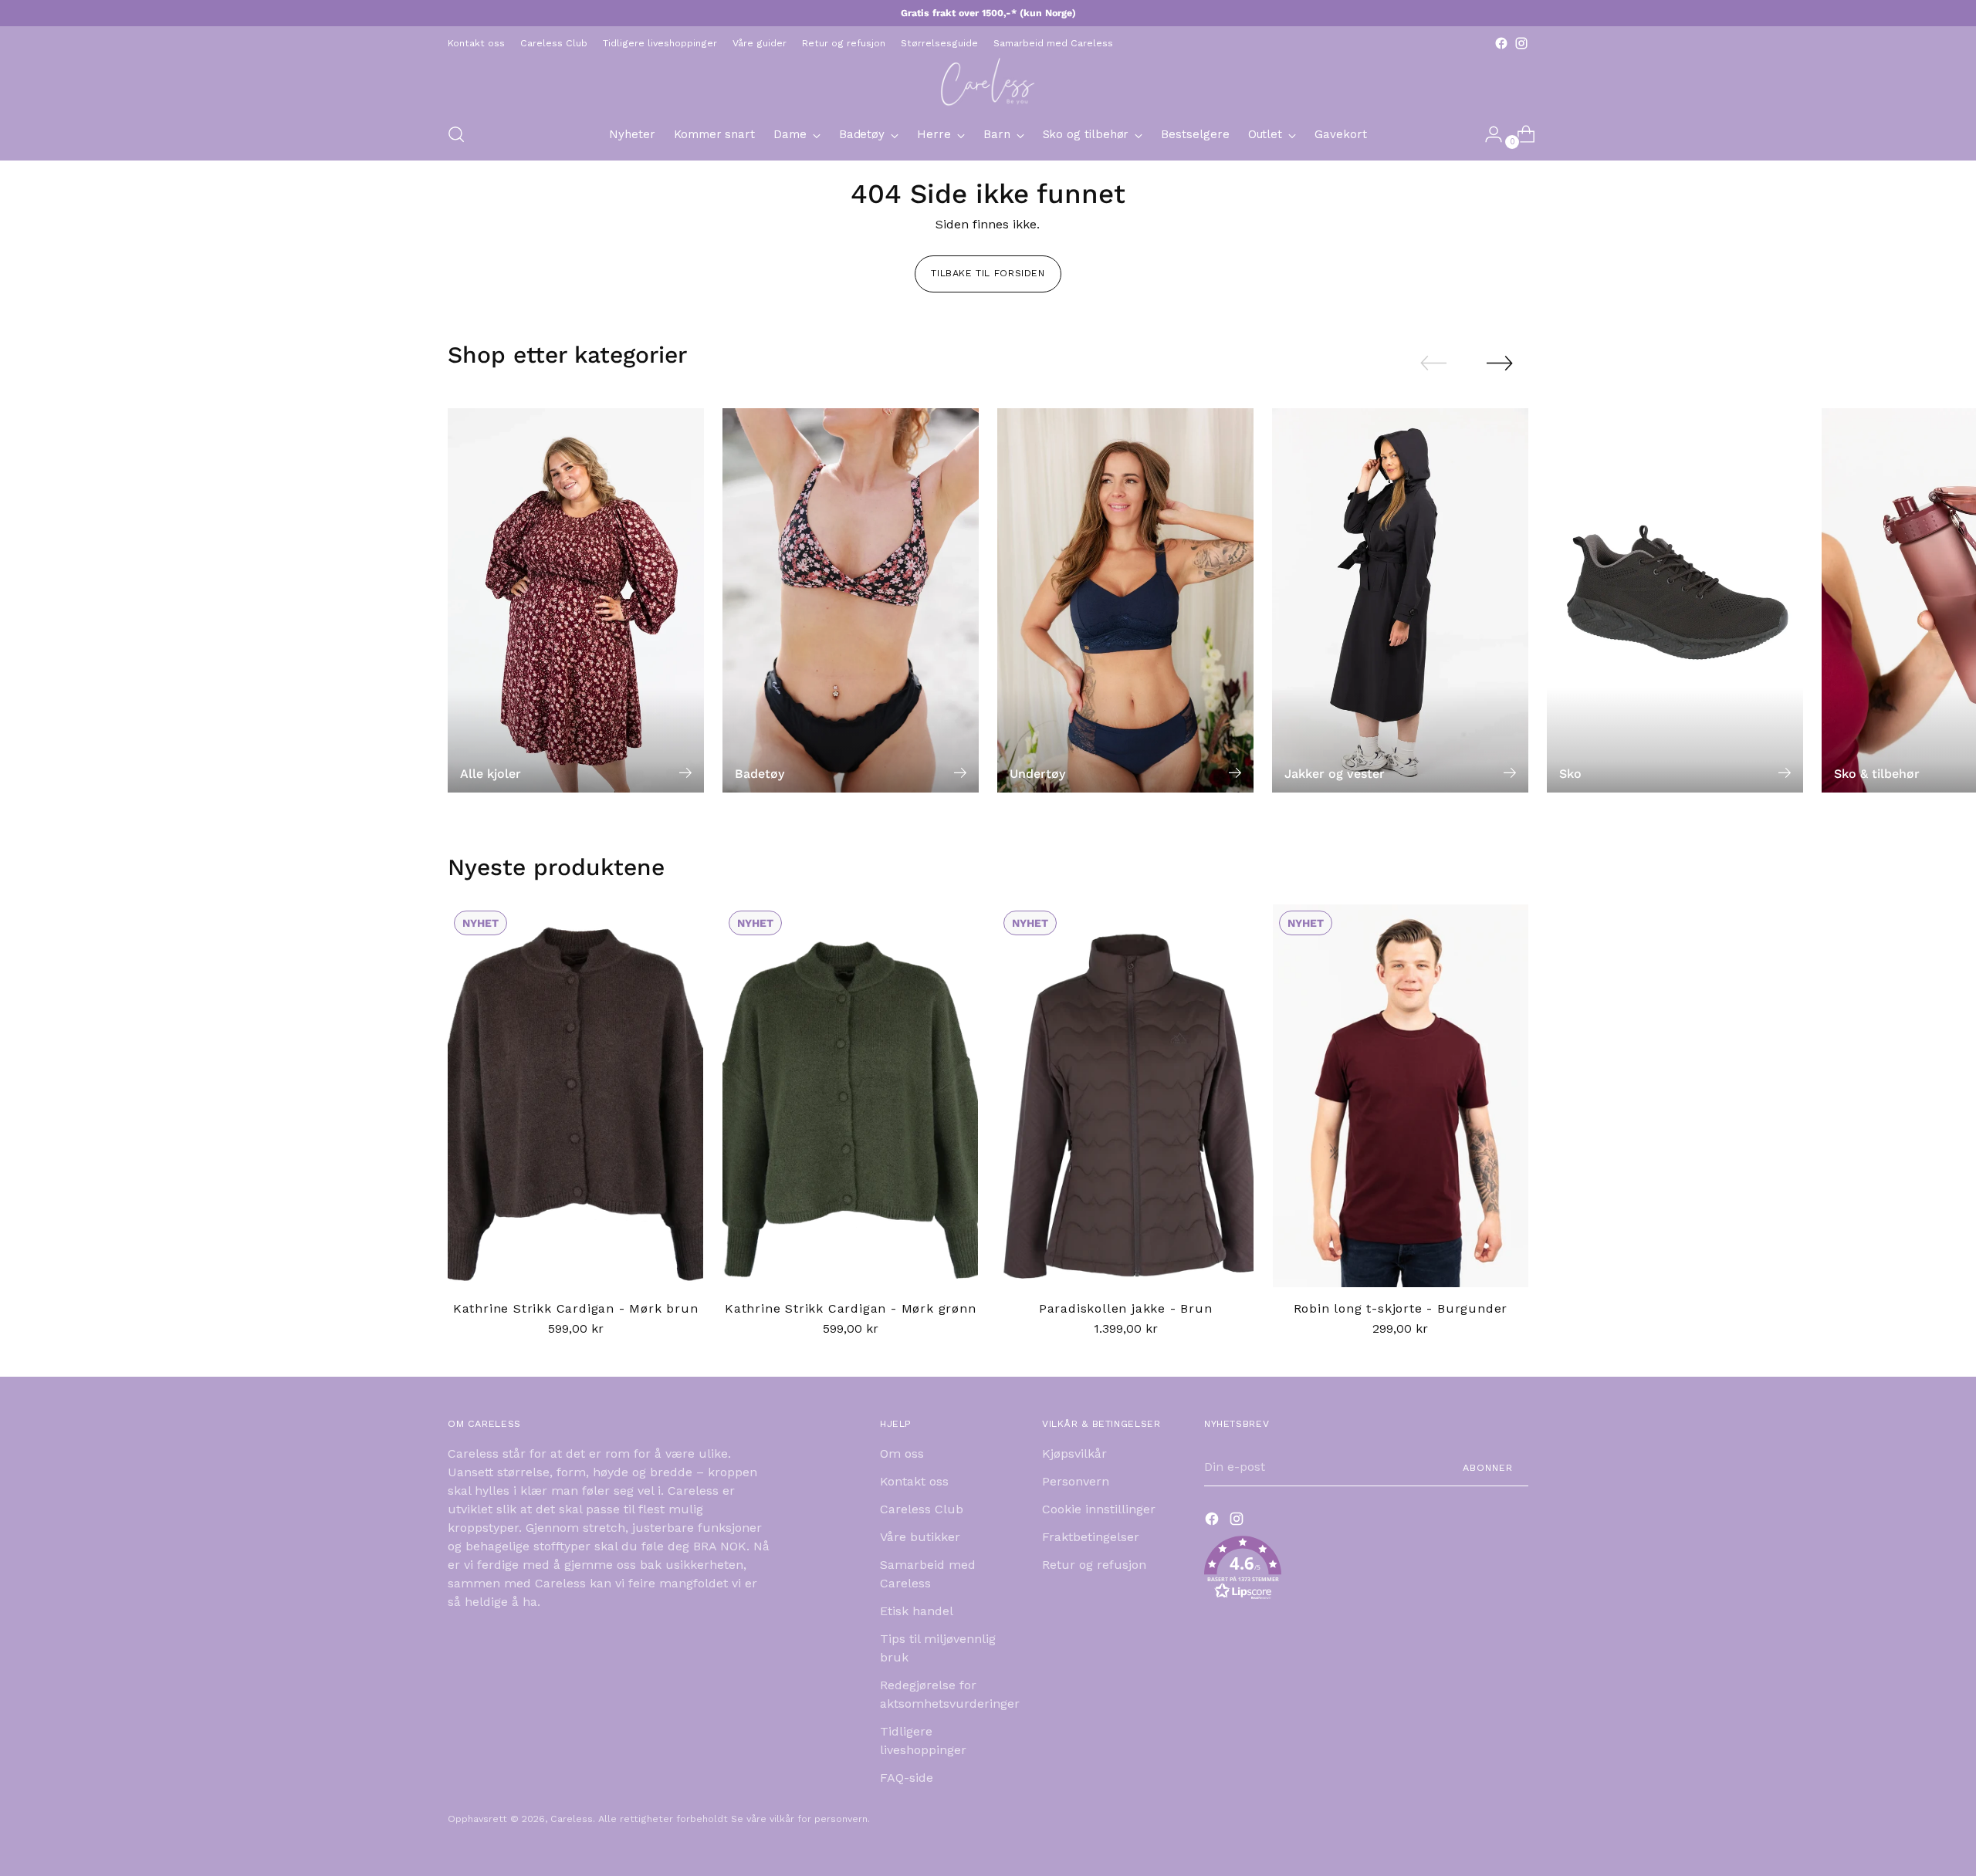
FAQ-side (907, 1778)
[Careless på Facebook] (1501, 43)
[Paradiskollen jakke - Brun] (1125, 1096)
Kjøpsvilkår (1074, 1453)
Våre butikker (920, 1537)
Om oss (902, 1453)
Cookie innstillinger (1099, 1509)
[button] (1366, 1571)
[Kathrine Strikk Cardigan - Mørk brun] (575, 1096)
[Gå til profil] (1487, 134)
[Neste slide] (1500, 363)
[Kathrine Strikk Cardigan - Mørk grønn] (850, 1096)
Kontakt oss (914, 1481)
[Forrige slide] (1433, 363)
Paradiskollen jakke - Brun (1126, 1308)
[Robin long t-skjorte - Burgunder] (1401, 1096)
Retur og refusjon (1094, 1565)
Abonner (1488, 1467)
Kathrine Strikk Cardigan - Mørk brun (576, 1308)
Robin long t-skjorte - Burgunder (1401, 1308)
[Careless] (988, 81)
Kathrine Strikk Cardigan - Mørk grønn (851, 1308)
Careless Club (922, 1509)
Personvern (1076, 1481)
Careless (572, 1819)
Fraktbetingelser (1091, 1537)
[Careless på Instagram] (1521, 43)
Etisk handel (917, 1611)
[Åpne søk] (456, 134)
